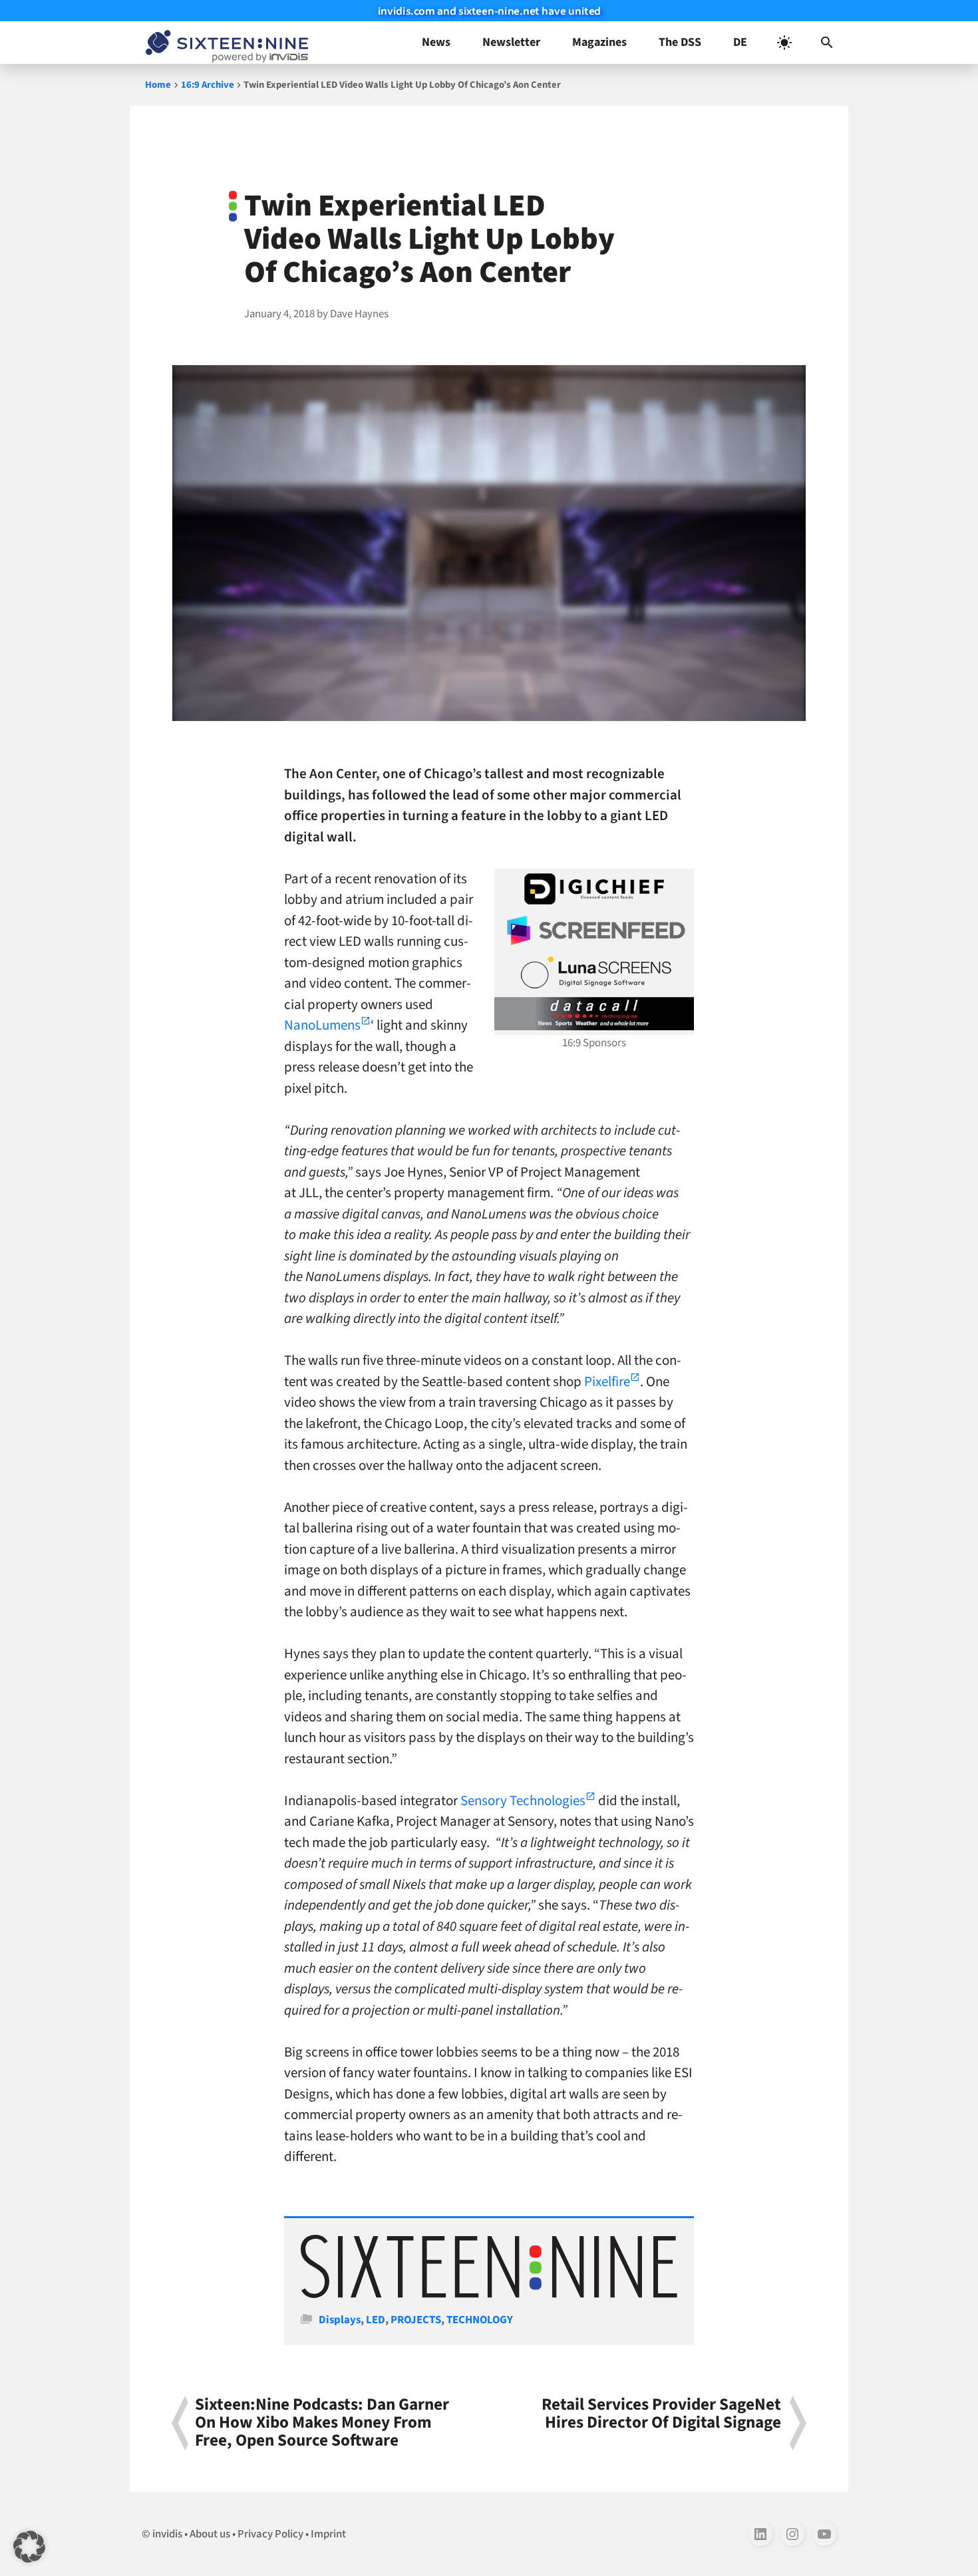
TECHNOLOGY (480, 2320)
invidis (167, 2534)
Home (158, 85)
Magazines (599, 42)
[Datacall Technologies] (594, 1014)
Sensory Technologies (523, 1800)
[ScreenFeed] (594, 930)
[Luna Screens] (594, 972)
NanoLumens (322, 1025)
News (436, 42)
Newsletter (511, 42)
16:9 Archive (208, 85)
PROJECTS (416, 2320)
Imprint (328, 2534)
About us (210, 2534)
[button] (827, 43)
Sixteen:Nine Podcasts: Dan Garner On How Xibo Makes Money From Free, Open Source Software (322, 2423)
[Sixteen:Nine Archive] (489, 2295)
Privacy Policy (270, 2534)
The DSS (680, 42)
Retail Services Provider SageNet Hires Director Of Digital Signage (661, 2415)
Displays (340, 2320)
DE (740, 42)
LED (376, 2320)
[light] (784, 43)
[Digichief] (594, 889)
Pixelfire (607, 1381)
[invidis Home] (224, 43)
